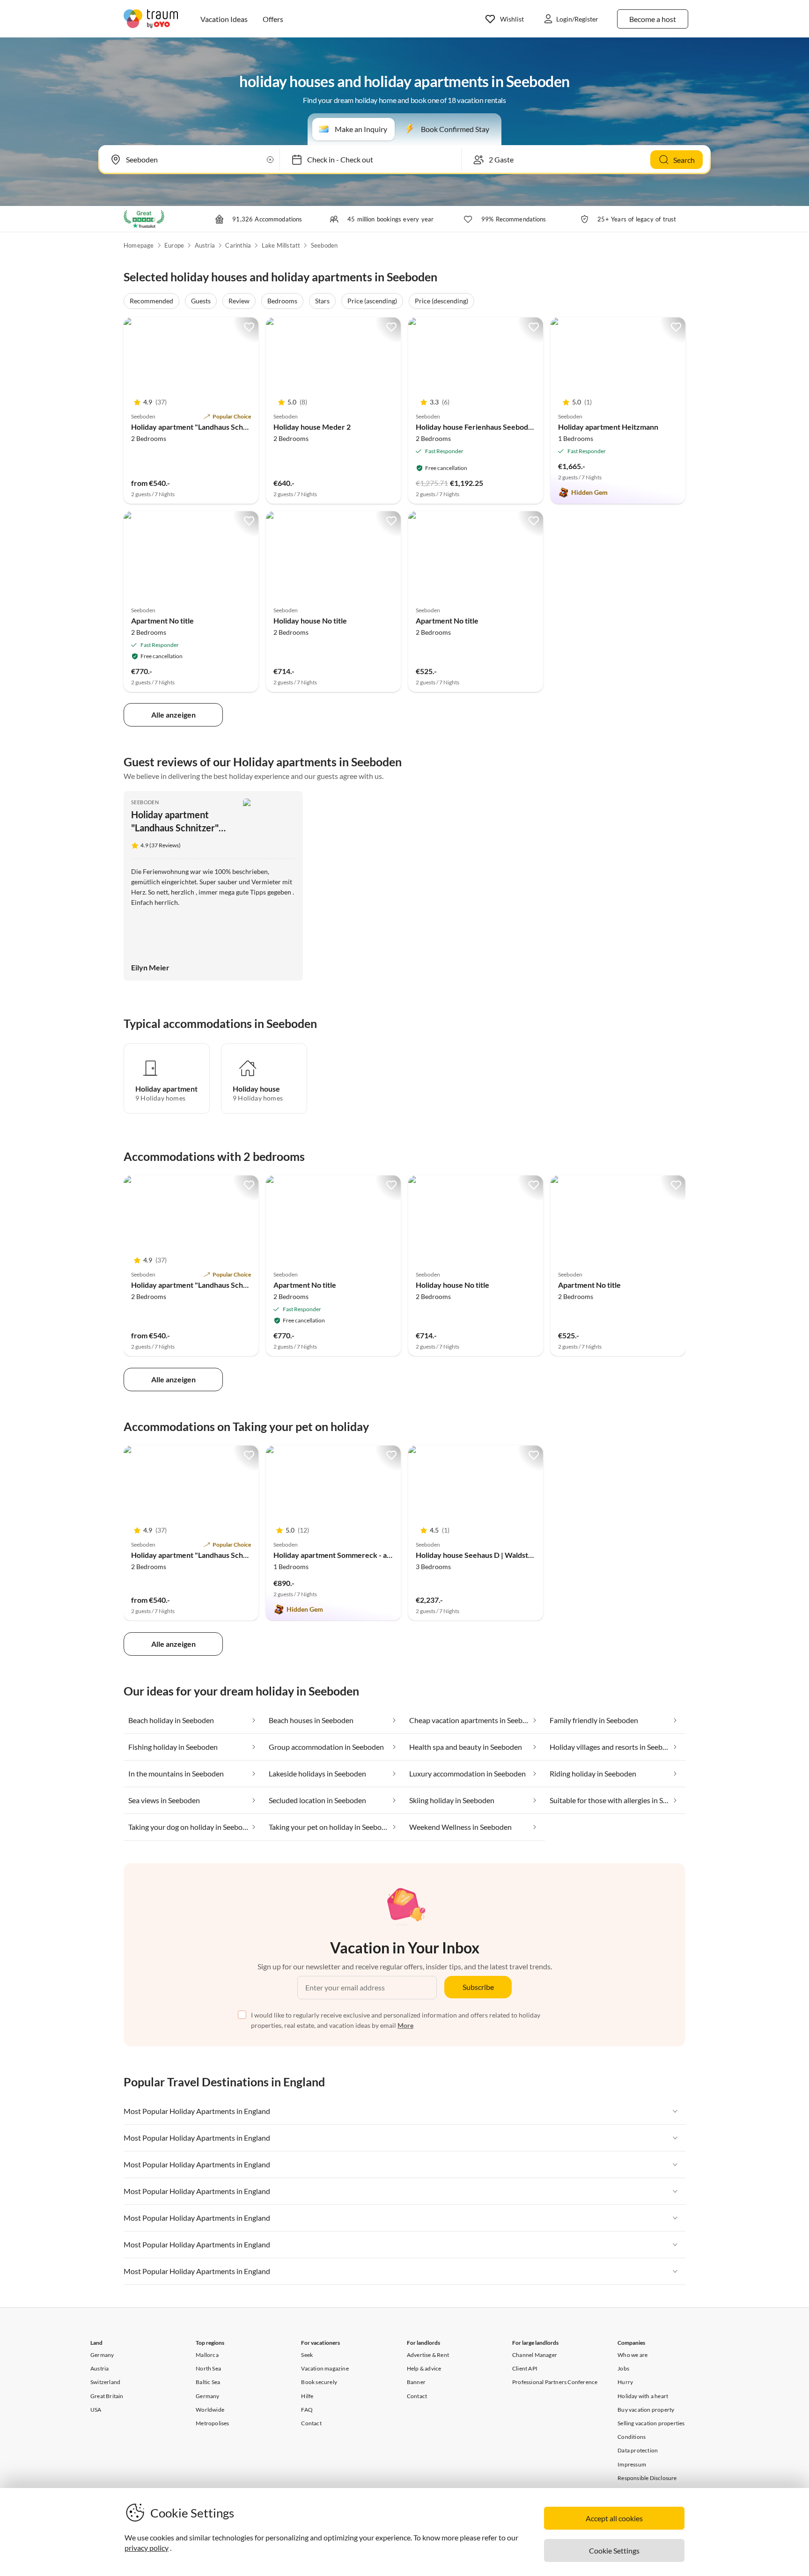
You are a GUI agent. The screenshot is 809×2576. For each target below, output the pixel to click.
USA (96, 2410)
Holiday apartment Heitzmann (608, 427)
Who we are (632, 2355)
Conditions (632, 2437)
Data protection (638, 2450)
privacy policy (147, 2548)
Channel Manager (535, 2355)
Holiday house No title (310, 620)
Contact (311, 2423)
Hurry (625, 2382)
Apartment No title (162, 620)
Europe (174, 245)
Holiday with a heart (643, 2396)
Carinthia (238, 245)
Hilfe (307, 2396)
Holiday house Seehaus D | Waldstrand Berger (492, 1555)
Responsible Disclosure (647, 2478)
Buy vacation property (646, 2410)
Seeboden (324, 245)
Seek (307, 2355)
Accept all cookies (614, 2518)
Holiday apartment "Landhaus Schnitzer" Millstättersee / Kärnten (240, 427)
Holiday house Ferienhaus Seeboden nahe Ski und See (505, 427)
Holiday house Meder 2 (312, 427)
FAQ (307, 2410)
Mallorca (207, 2355)
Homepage (139, 245)
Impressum (632, 2464)
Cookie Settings (614, 2550)
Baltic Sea (208, 2382)
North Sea (208, 2368)
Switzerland (105, 2382)
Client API (525, 2368)
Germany (102, 2355)
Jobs (623, 2368)
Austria (205, 245)
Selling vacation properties (651, 2423)
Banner (416, 2382)
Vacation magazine (325, 2368)
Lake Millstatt (281, 245)
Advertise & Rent (428, 2355)
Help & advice (424, 2368)
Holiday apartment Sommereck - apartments (347, 1555)
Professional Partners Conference (555, 2382)
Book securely (319, 2382)
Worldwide (210, 2410)
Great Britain (107, 2396)
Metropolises (212, 2423)
